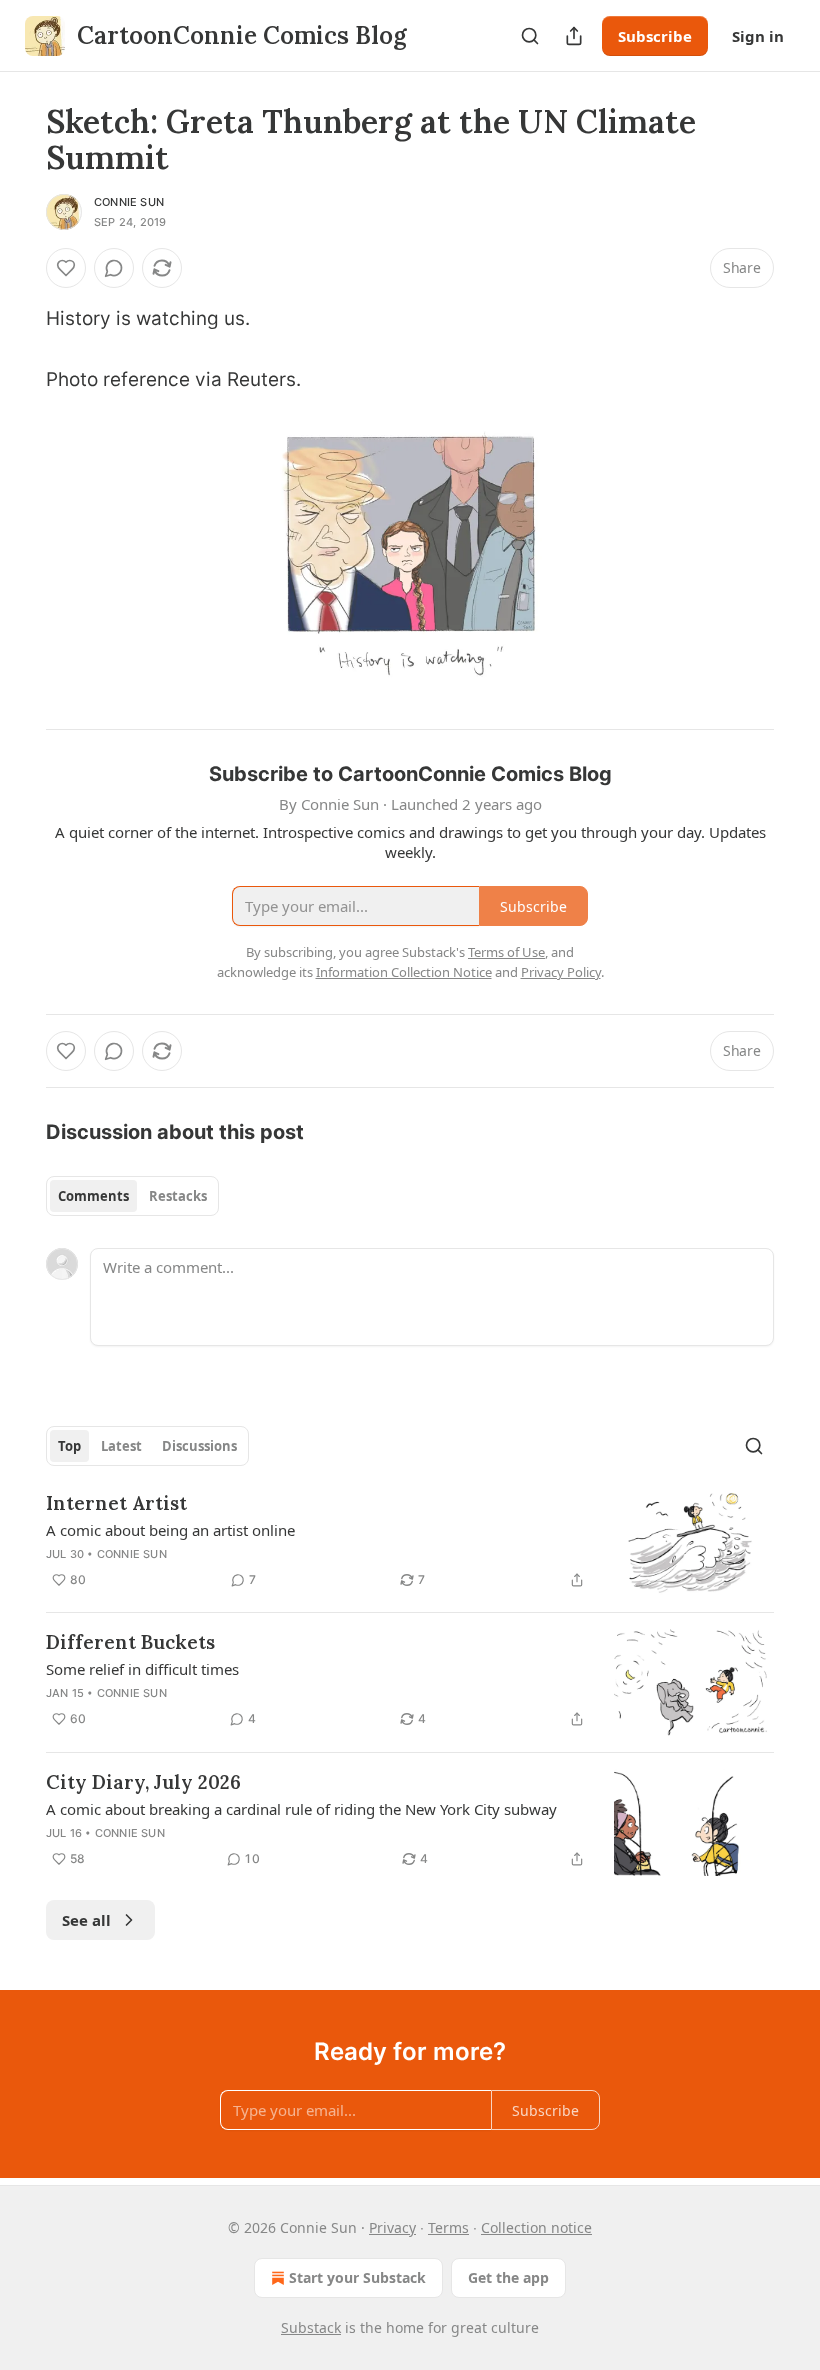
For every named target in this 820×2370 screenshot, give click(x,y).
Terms (448, 2227)
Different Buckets (130, 1642)
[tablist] (132, 1196)
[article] (410, 1543)
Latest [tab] (121, 1446)
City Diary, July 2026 (143, 1782)
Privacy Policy (561, 972)
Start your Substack (357, 2277)
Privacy (392, 2227)
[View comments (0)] (114, 268)
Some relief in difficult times (142, 1669)
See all (86, 1920)
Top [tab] (69, 1446)
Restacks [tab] (178, 1196)
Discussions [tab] (199, 1446)
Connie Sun (129, 202)
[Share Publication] (574, 36)
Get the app (508, 2277)
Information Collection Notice (404, 972)
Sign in (758, 36)
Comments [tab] (93, 1196)
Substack (311, 2327)
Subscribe (655, 36)
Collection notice (536, 2227)
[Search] (530, 36)
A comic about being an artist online (170, 1530)
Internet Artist (116, 1503)
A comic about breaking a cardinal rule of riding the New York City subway (301, 1809)
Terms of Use (506, 952)
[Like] (66, 268)
